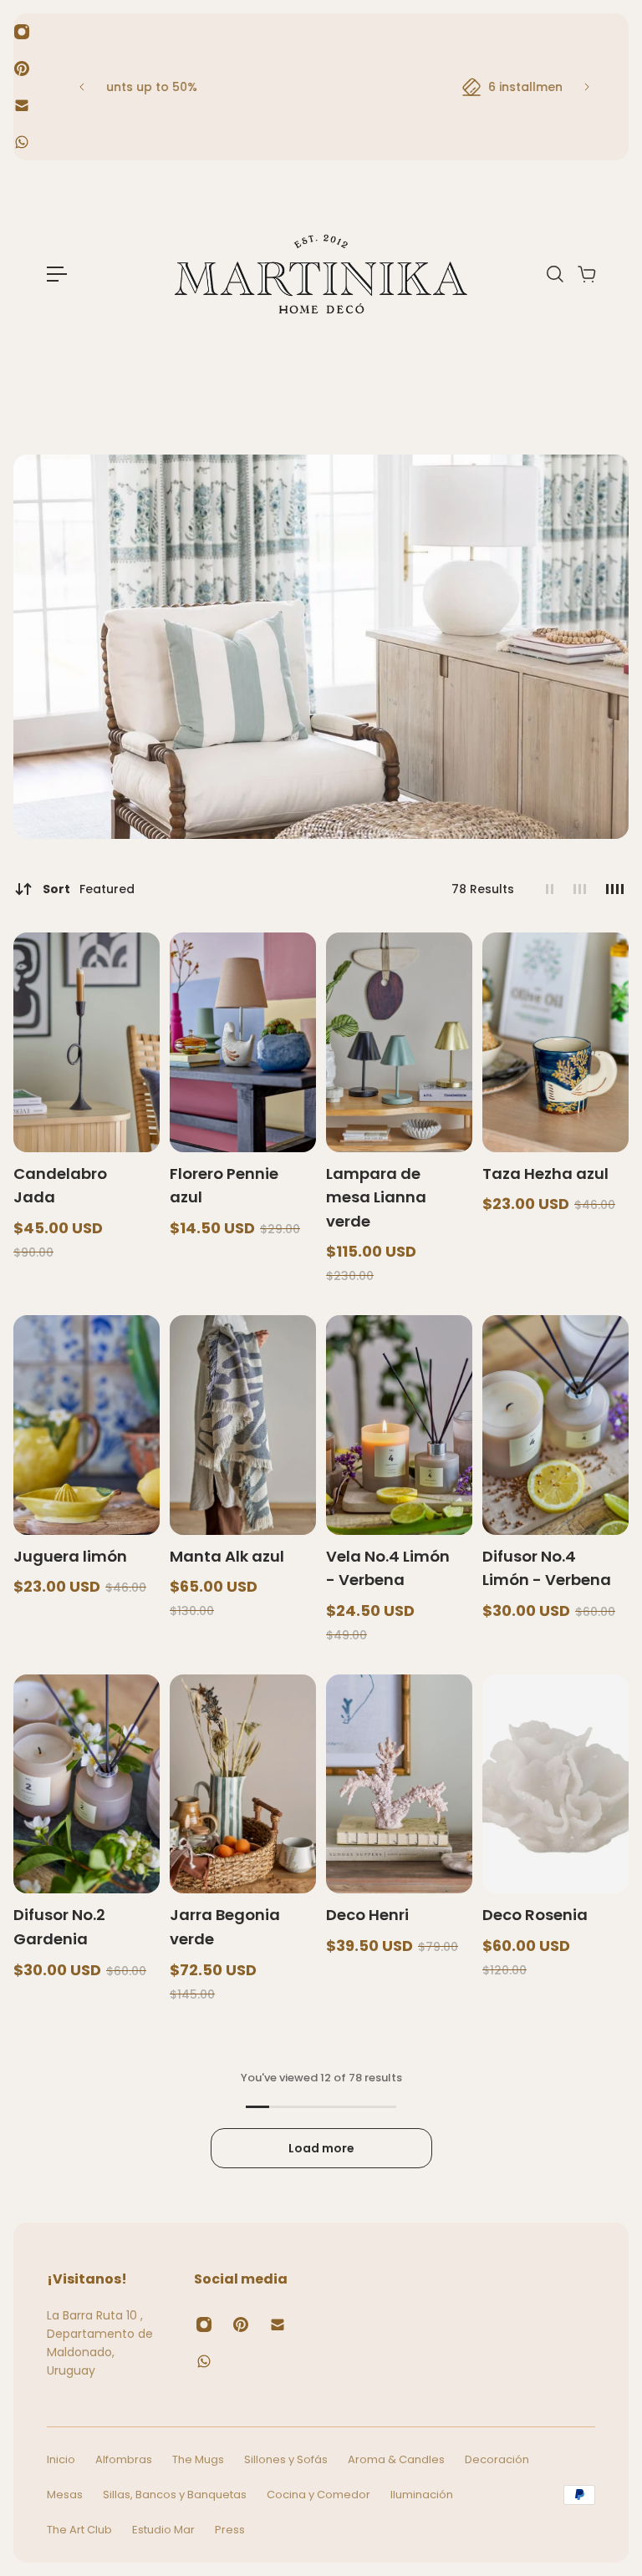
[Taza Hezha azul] (555, 1042)
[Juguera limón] (87, 1425)
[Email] (22, 105)
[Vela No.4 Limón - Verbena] (399, 1425)
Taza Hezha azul (545, 1174)
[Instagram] (22, 32)
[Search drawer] (554, 274)
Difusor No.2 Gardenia (59, 1927)
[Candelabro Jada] (87, 1042)
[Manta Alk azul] (243, 1425)
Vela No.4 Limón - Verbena (388, 1568)
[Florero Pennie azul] (243, 1042)
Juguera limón (70, 1556)
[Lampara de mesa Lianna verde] (399, 1042)
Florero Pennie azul (224, 1186)
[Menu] (57, 274)
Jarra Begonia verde (225, 1927)
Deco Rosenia (535, 1915)
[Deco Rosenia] (555, 1784)
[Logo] (321, 274)
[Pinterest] (22, 69)
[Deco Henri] (399, 1784)
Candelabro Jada (60, 1186)
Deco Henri (367, 1915)
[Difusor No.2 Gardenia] (87, 1784)
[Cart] (586, 274)
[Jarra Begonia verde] (243, 1784)
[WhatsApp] (22, 142)
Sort (89, 889)
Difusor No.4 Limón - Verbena (547, 1568)
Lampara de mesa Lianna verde (376, 1197)
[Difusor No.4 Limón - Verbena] (555, 1425)
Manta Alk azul (227, 1556)
